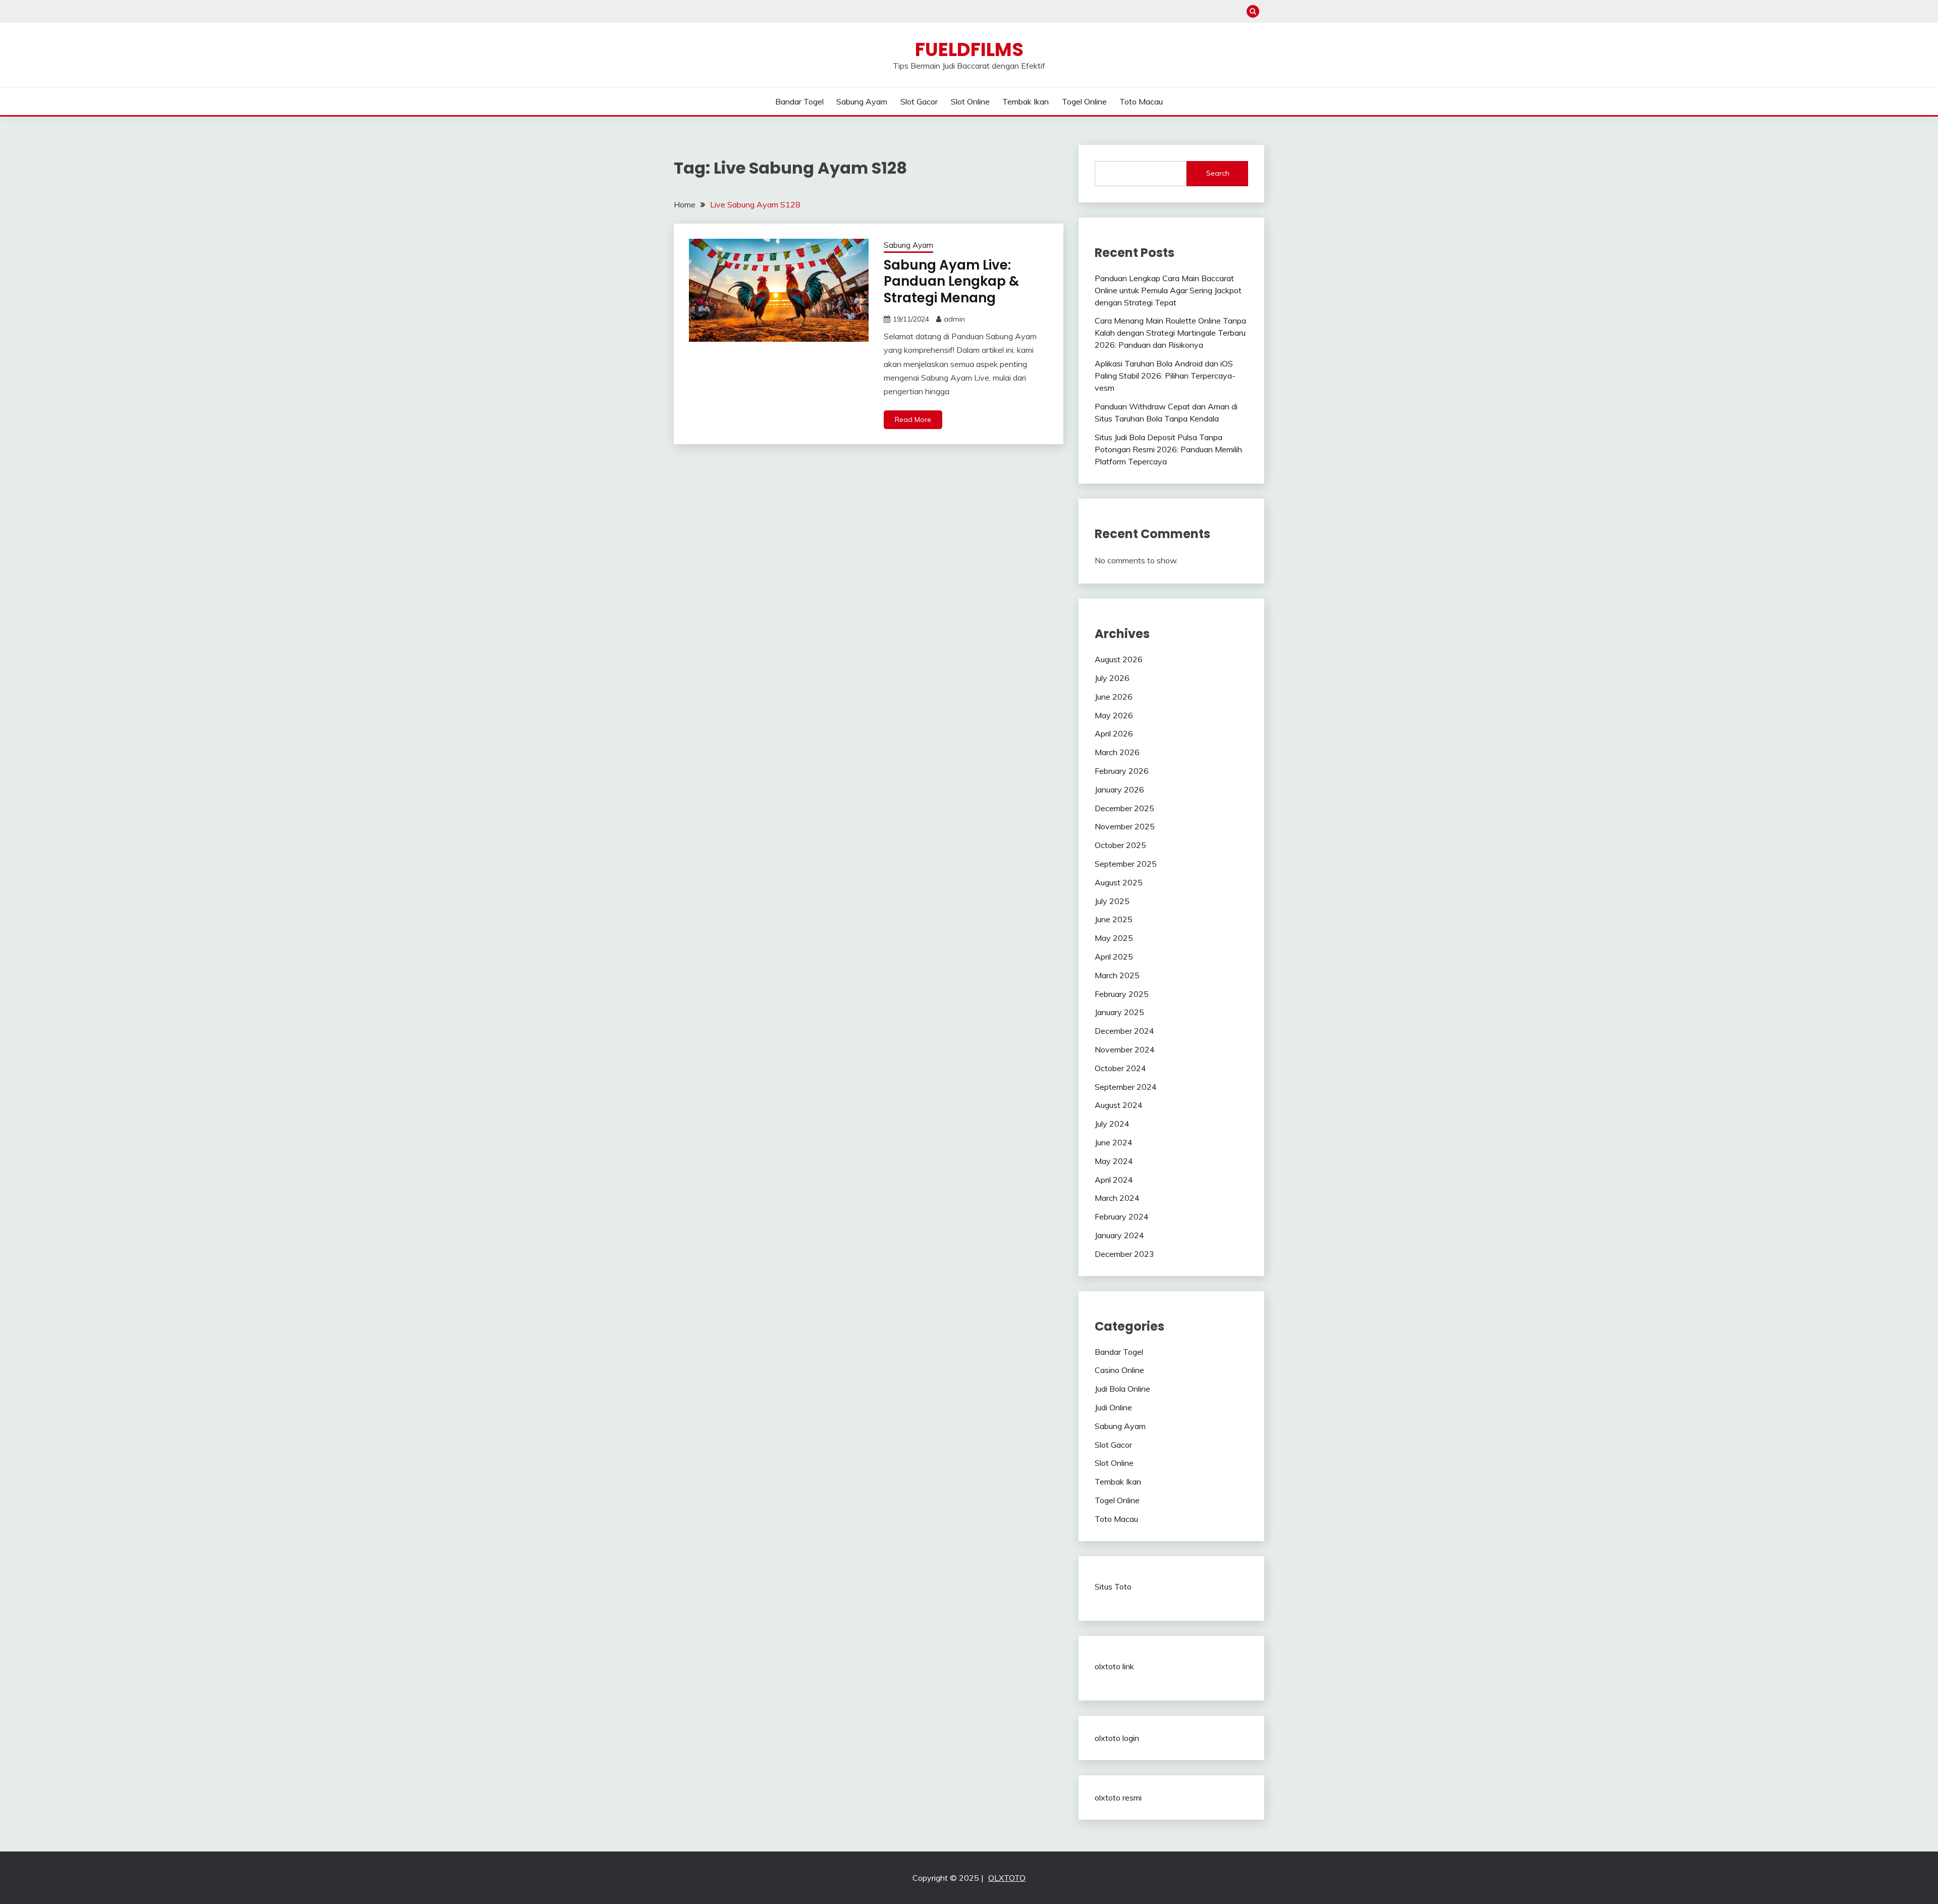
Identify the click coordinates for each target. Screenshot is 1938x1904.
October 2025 (1120, 845)
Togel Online (1084, 101)
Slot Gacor (919, 101)
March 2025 (1117, 975)
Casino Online (1119, 1370)
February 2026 (1122, 771)
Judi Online (1113, 1407)
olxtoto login (1117, 1738)
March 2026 (1117, 752)
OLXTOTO (1007, 1878)
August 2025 (1119, 882)
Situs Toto (1113, 1586)
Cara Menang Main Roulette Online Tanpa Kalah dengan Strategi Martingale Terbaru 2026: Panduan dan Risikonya (1170, 333)
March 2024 (1117, 1198)
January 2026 (1119, 789)
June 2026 (1114, 697)
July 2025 (1112, 901)
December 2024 (1124, 1031)
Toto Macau (1141, 101)
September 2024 (1126, 1087)
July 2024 (1112, 1124)
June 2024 (1114, 1142)
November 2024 (1125, 1049)
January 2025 (1119, 1012)
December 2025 (1124, 808)
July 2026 (1112, 678)
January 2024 (1119, 1235)
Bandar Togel (799, 101)
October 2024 (1120, 1068)
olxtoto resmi (1118, 1797)
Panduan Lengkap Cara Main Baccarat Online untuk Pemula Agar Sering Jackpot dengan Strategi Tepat (1168, 290)
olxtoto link (1114, 1666)
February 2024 (1122, 1217)
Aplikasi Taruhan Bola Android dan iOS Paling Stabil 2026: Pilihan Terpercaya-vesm (1165, 376)
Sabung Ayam (862, 101)
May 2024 (1114, 1161)
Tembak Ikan (1026, 101)
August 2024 (1119, 1105)
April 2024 (1114, 1180)
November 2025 (1125, 826)
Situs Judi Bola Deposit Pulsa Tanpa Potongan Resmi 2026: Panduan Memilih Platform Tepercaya (1168, 449)
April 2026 (1114, 733)
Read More (913, 419)
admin (954, 319)
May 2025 (1114, 938)
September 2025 (1126, 864)
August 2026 (1119, 659)
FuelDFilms (969, 49)
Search (1218, 173)
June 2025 (1114, 919)
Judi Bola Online (1122, 1389)
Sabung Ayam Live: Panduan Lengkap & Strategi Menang (951, 281)
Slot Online (970, 101)
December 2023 (1124, 1254)
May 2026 (1114, 715)
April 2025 (1114, 957)
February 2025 (1122, 994)
